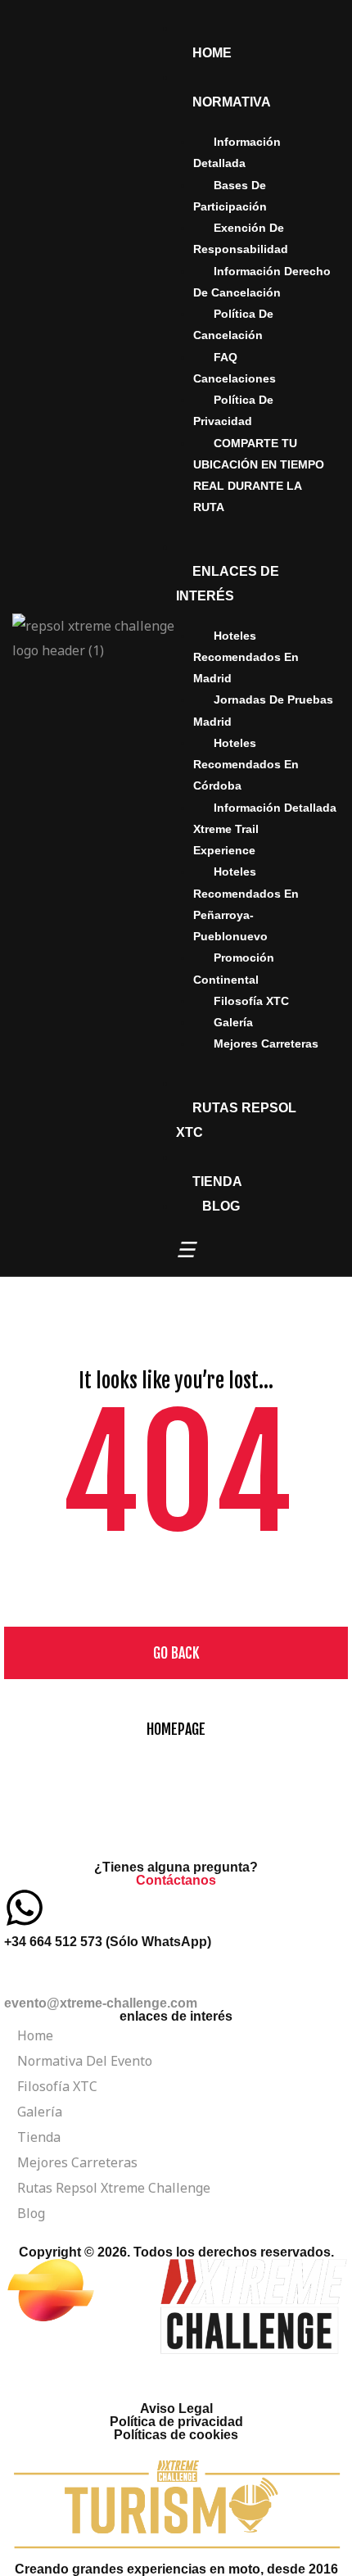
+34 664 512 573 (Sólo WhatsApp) (108, 1942)
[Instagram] (113, 2375)
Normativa (232, 102)
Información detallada (237, 152)
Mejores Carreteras (266, 1044)
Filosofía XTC (251, 1001)
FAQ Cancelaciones (235, 368)
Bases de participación (230, 196)
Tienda (217, 1182)
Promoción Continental (234, 968)
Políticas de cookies (176, 2435)
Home (212, 53)
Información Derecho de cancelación (262, 282)
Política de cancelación (233, 324)
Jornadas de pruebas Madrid (263, 710)
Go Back (176, 1653)
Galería (233, 1022)
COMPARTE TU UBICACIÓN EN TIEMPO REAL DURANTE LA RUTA (259, 475)
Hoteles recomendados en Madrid (246, 657)
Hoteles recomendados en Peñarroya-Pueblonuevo (246, 904)
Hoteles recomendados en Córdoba (246, 765)
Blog (221, 1206)
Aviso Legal (176, 2408)
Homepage (176, 1729)
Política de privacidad (233, 410)
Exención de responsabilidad (241, 238)
